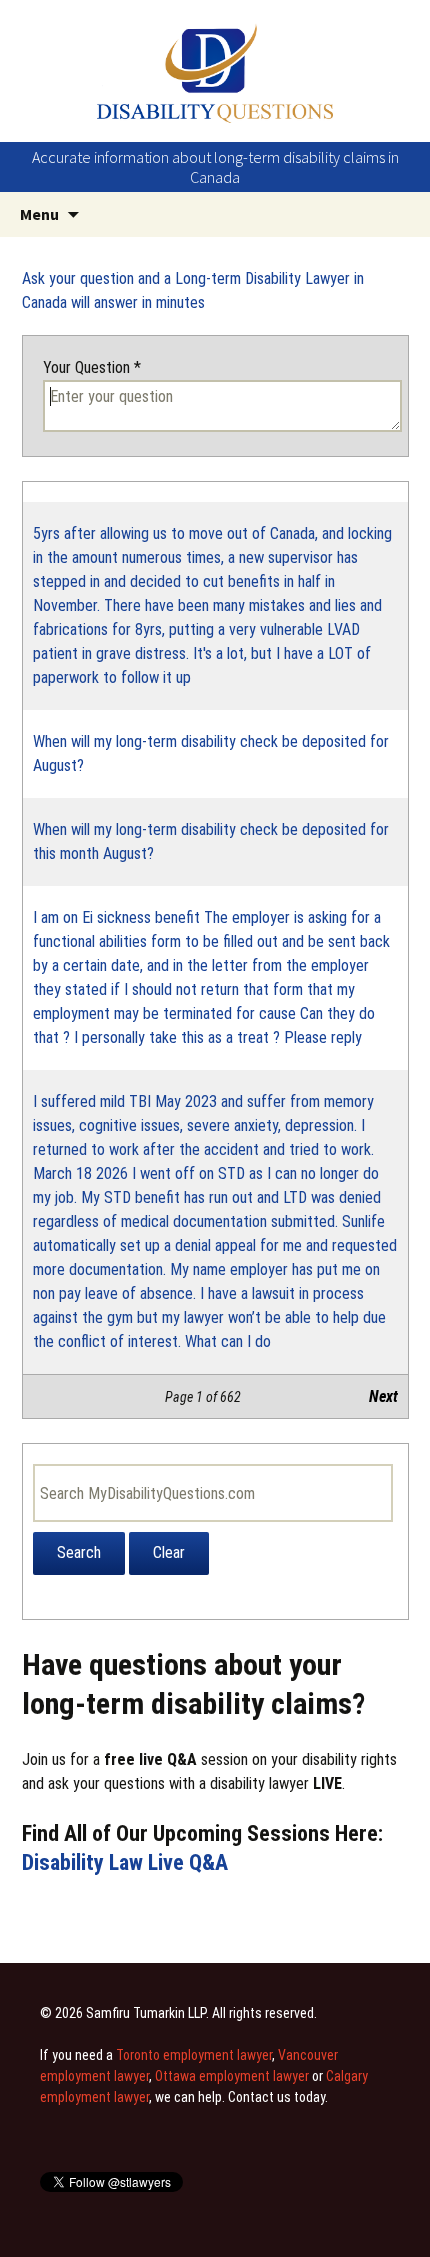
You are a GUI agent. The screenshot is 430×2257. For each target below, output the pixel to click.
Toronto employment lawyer (194, 2055)
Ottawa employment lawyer (232, 2076)
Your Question (92, 367)
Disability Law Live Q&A (125, 1862)
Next (383, 1396)
